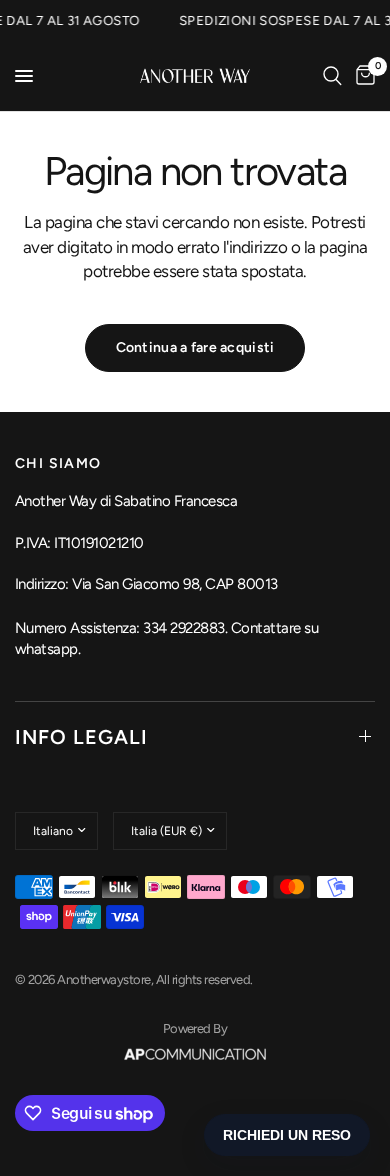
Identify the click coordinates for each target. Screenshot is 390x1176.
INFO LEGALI (81, 737)
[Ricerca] (332, 76)
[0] (362, 76)
